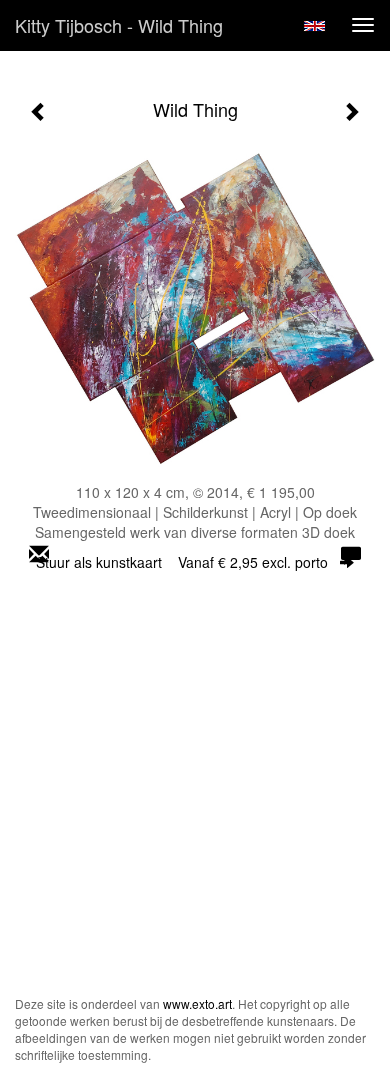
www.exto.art (197, 1003)
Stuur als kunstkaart (182, 562)
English (314, 26)
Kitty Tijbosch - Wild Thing (119, 25)
